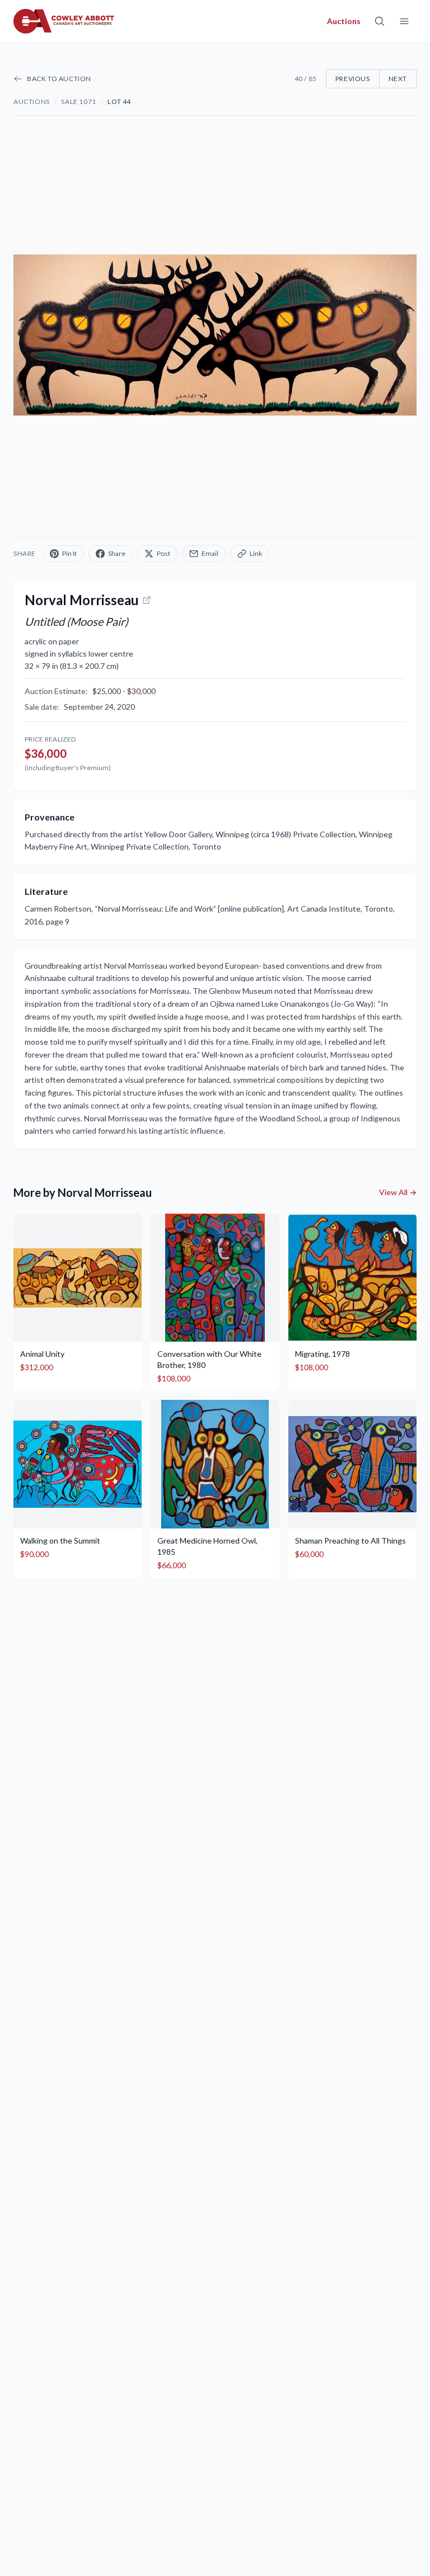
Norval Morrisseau (82, 600)
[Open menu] (404, 21)
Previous (353, 79)
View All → (398, 1192)
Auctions (32, 102)
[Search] (380, 21)
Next (398, 79)
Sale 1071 (78, 102)
